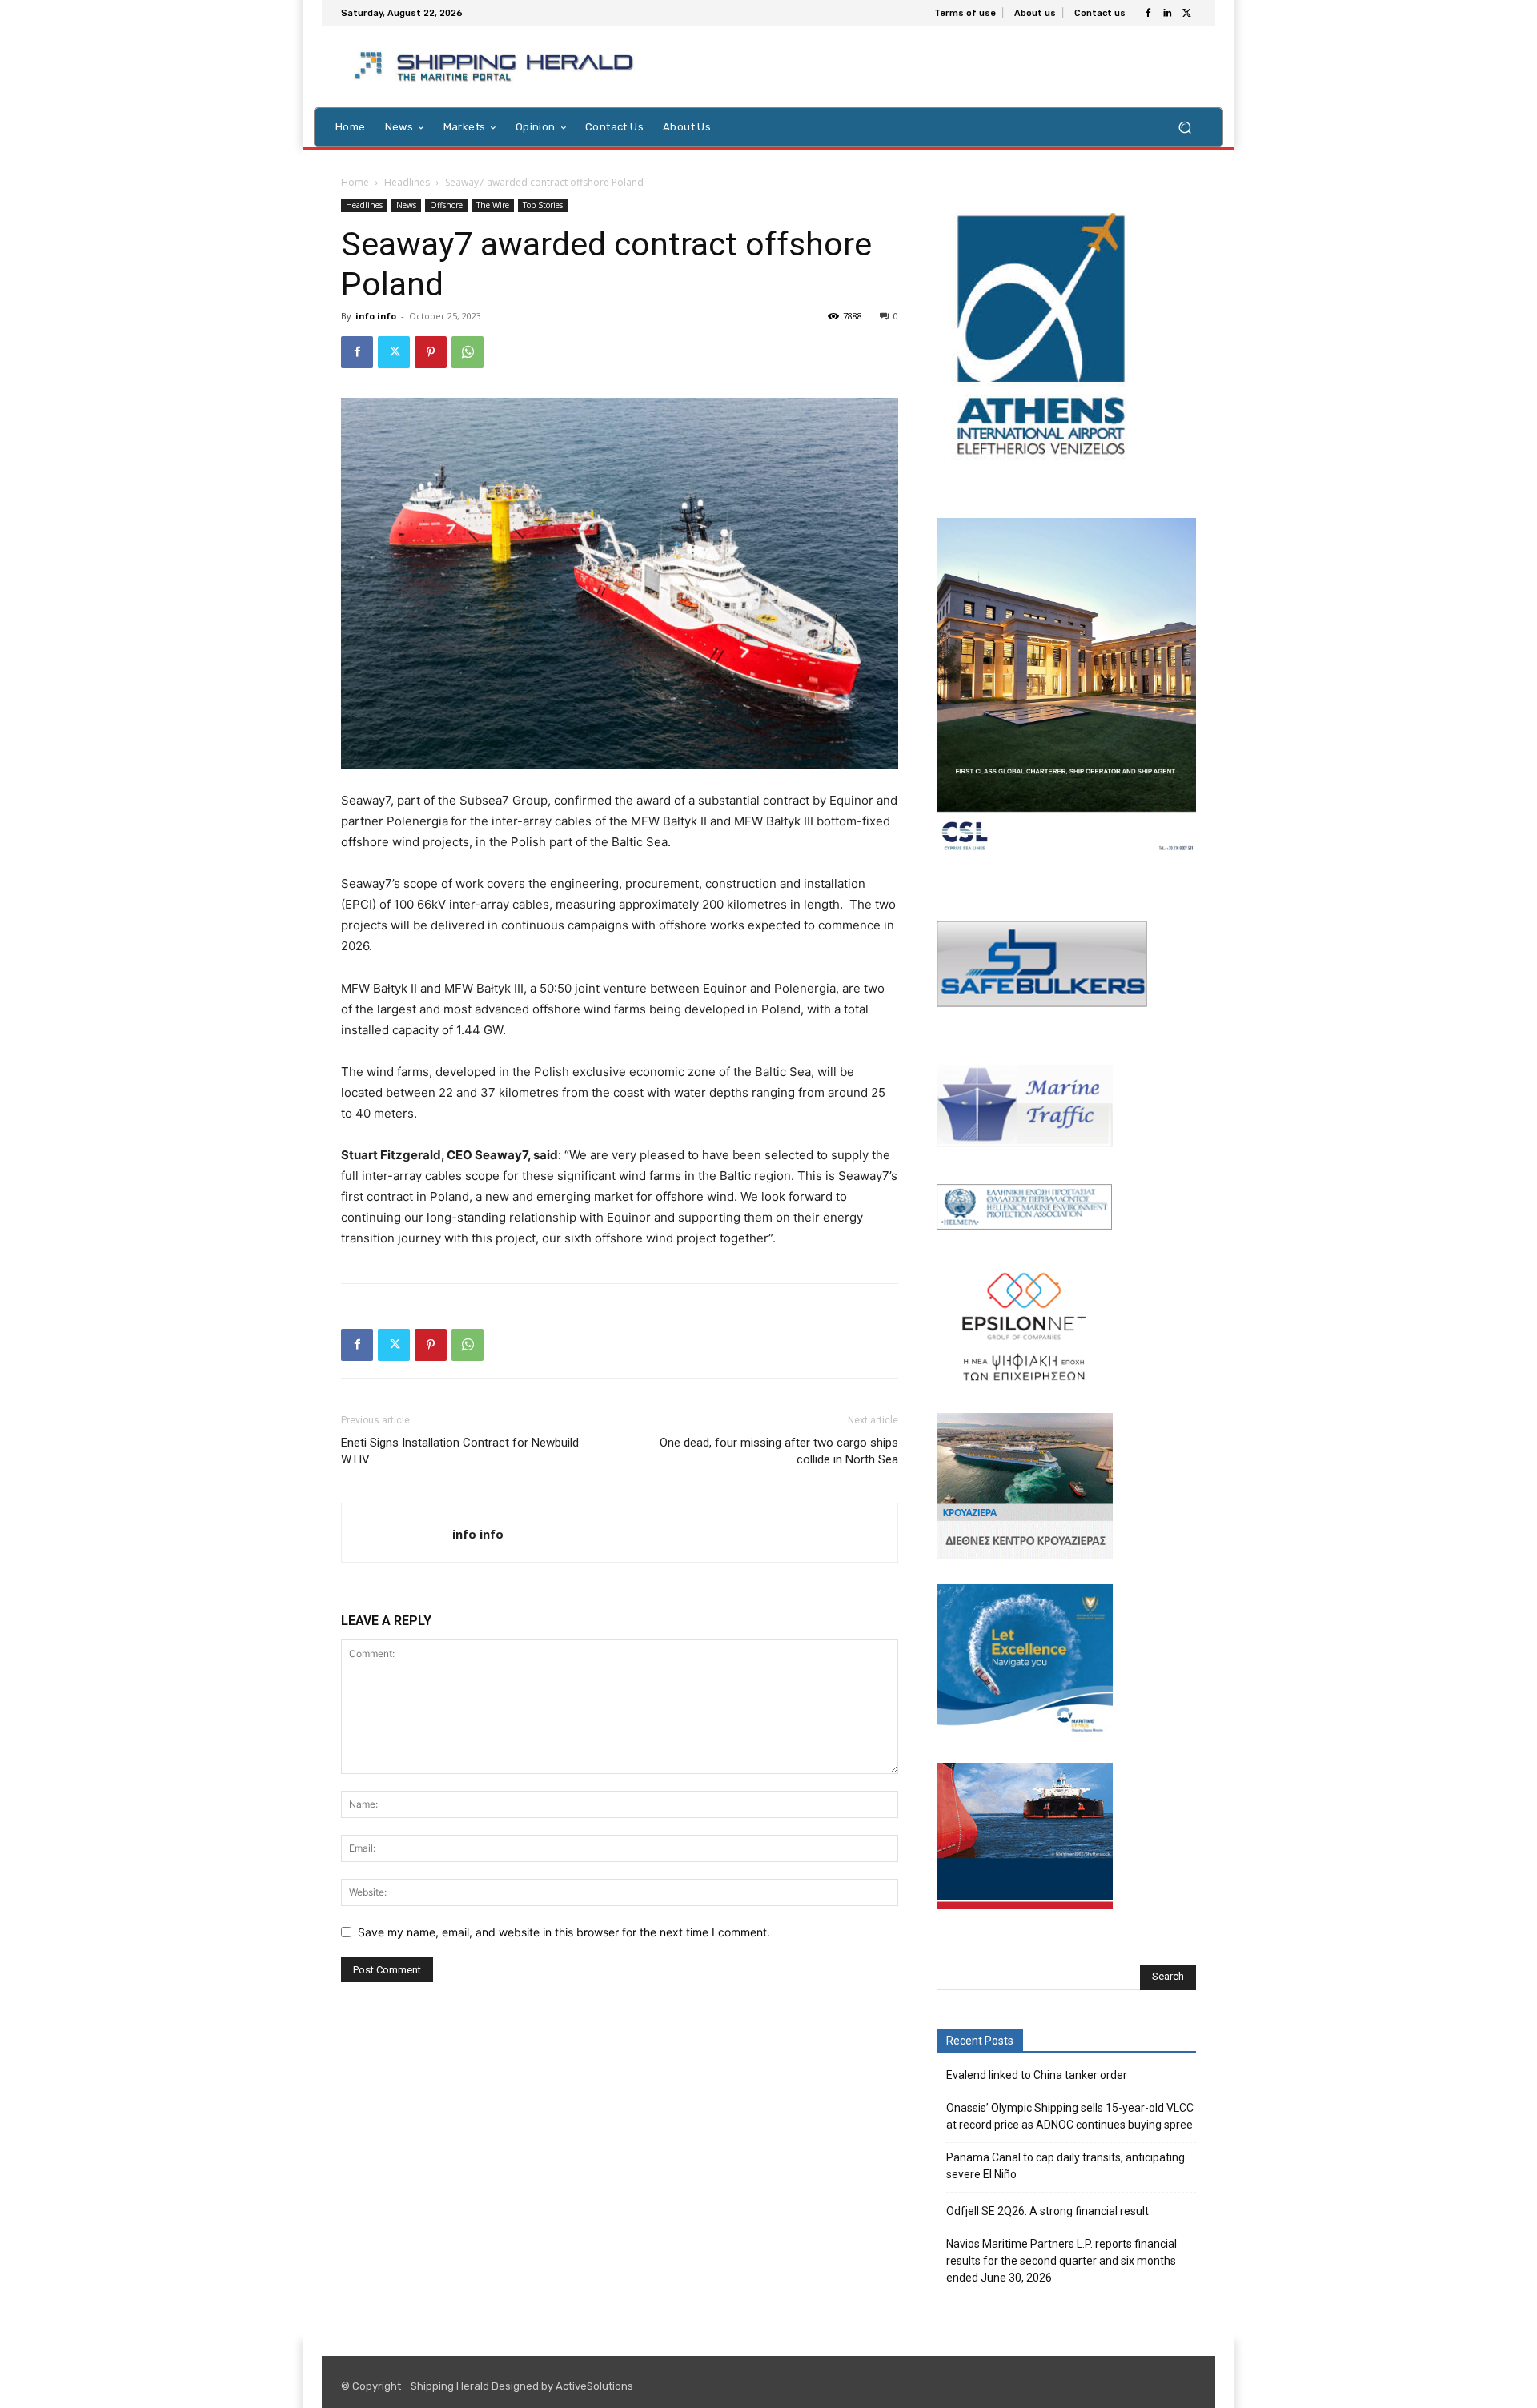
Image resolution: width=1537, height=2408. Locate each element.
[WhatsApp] (468, 352)
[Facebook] (1148, 14)
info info (376, 316)
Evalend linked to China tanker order (1037, 2075)
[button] (1184, 127)
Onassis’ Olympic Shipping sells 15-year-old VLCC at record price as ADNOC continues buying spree (1070, 2116)
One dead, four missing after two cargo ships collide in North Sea (779, 1451)
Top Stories (543, 205)
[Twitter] (1186, 14)
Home (355, 182)
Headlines (407, 182)
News (406, 205)
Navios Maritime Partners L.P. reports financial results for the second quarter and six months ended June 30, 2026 (1061, 2261)
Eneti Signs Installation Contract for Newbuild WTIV (460, 1451)
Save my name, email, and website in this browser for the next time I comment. (564, 1932)
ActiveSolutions (594, 2386)
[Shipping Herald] (497, 67)
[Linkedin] (1167, 14)
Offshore (446, 205)
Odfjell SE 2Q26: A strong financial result (1047, 2211)
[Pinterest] (431, 352)
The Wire (493, 205)
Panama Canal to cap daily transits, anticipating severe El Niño (1065, 2166)
